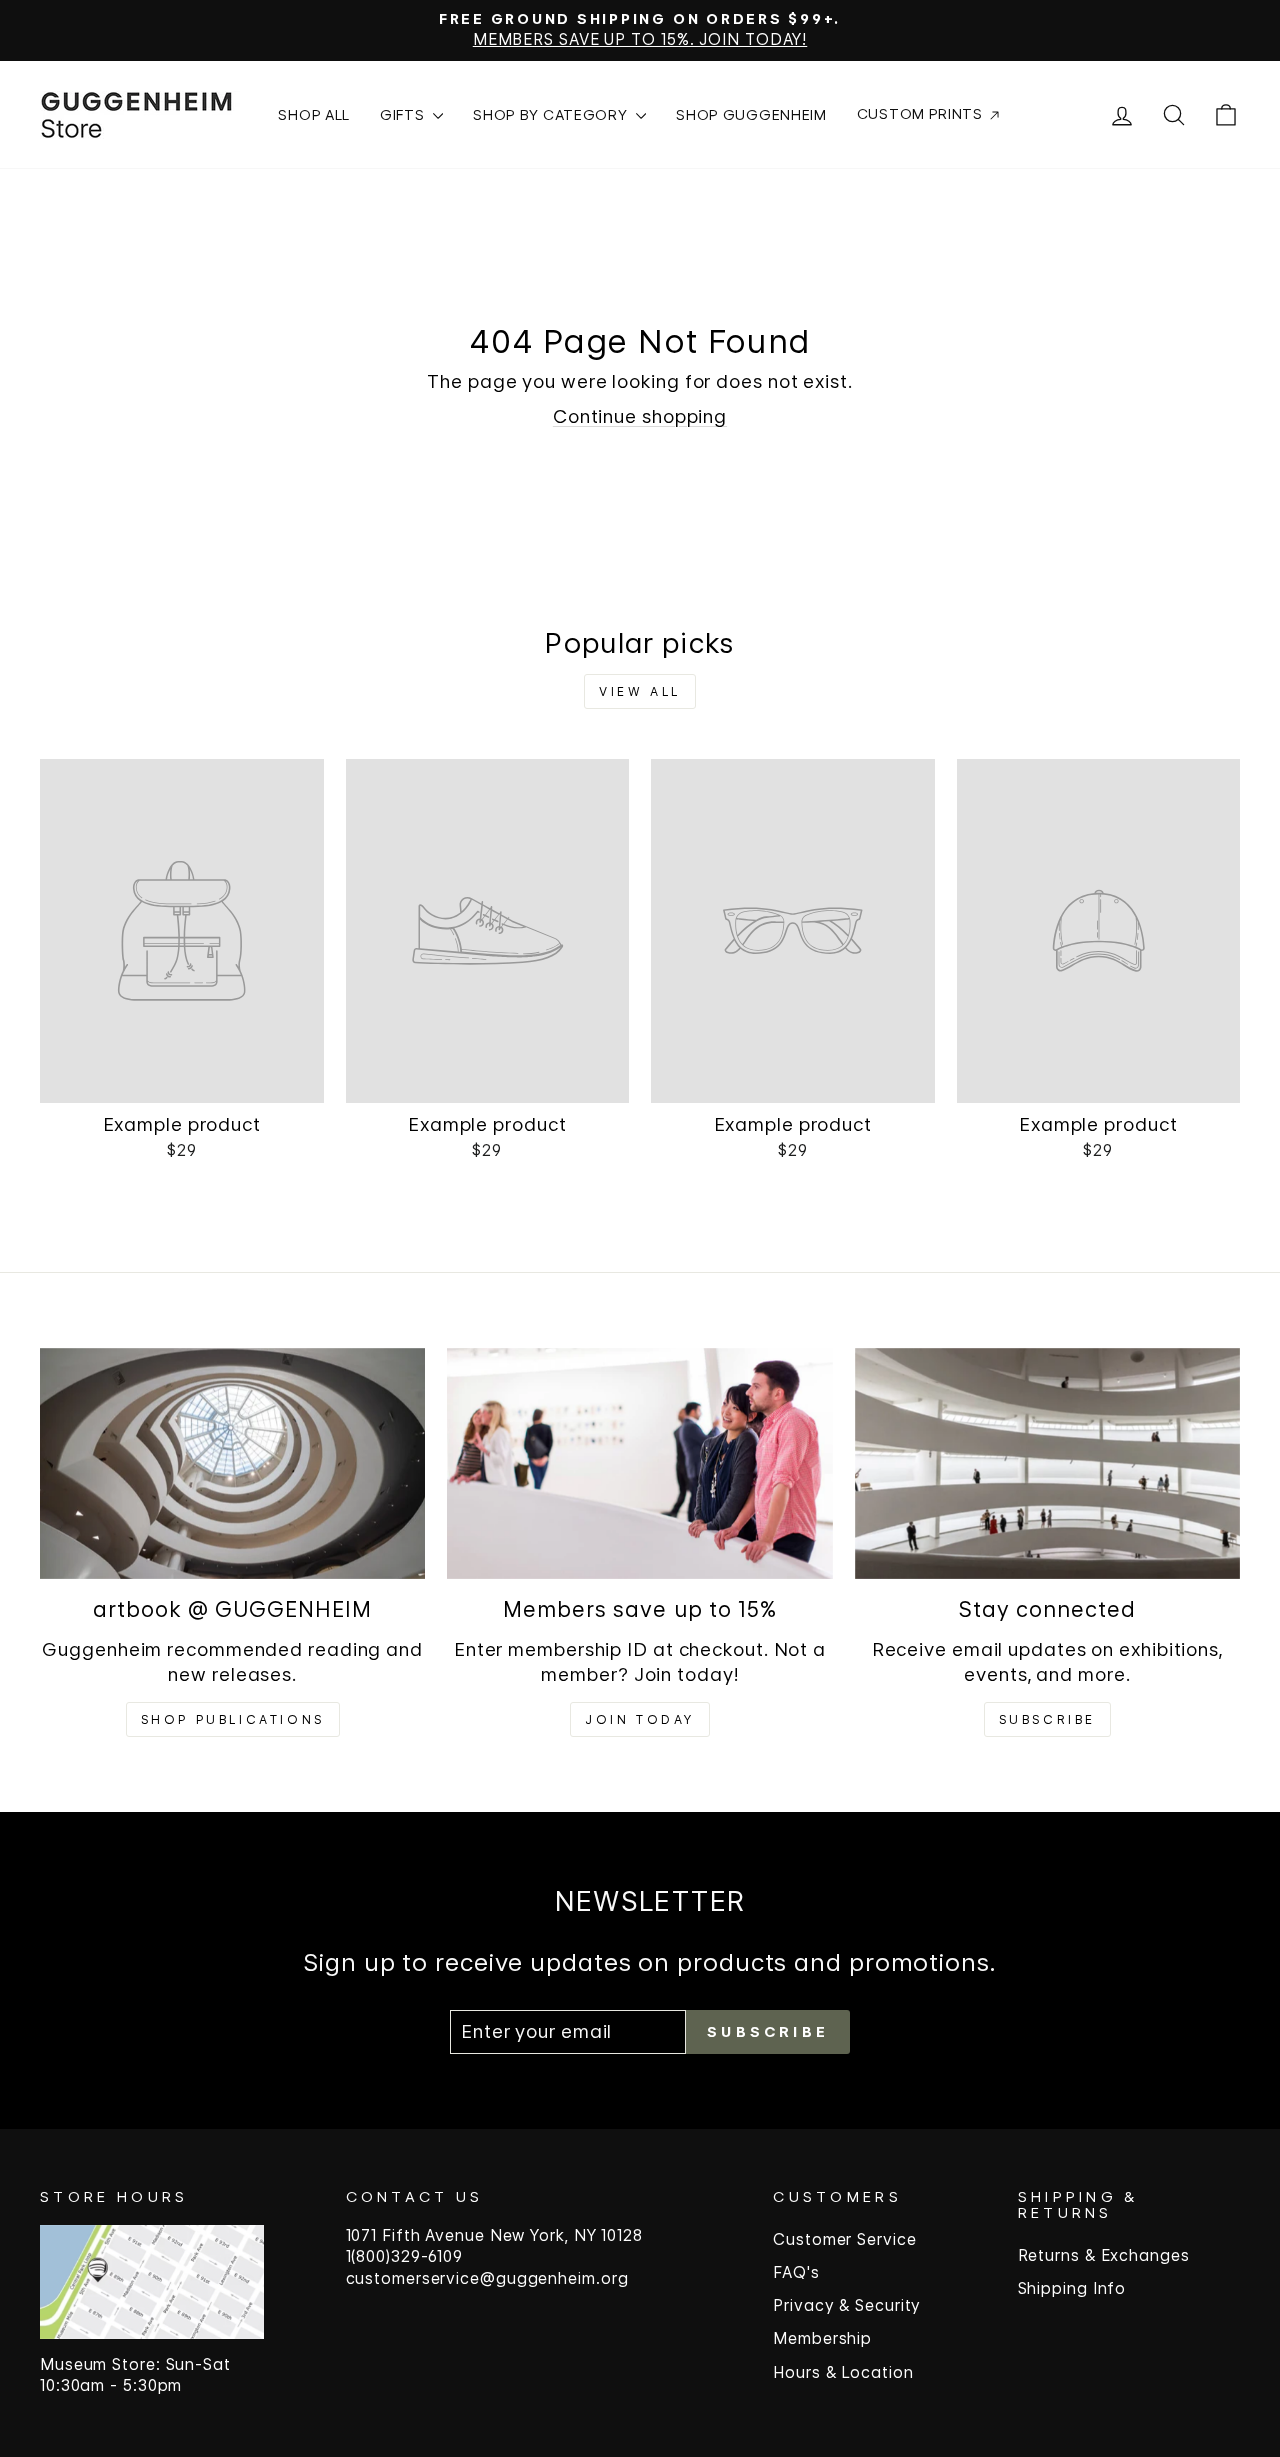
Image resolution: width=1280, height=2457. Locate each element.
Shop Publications (233, 1719)
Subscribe (1047, 1719)
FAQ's (796, 2272)
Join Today (640, 1719)
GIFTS (404, 114)
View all (640, 691)
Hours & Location (843, 2372)
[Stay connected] (1047, 1463)
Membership (822, 2338)
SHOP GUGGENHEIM (751, 114)
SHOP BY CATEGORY (552, 114)
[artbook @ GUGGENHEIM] (232, 1463)
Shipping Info (1072, 2288)
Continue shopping (640, 416)
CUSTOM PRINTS (922, 113)
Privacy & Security (847, 2305)
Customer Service (844, 2239)
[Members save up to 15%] (639, 1463)
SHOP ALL (314, 114)
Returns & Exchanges (1104, 2255)
